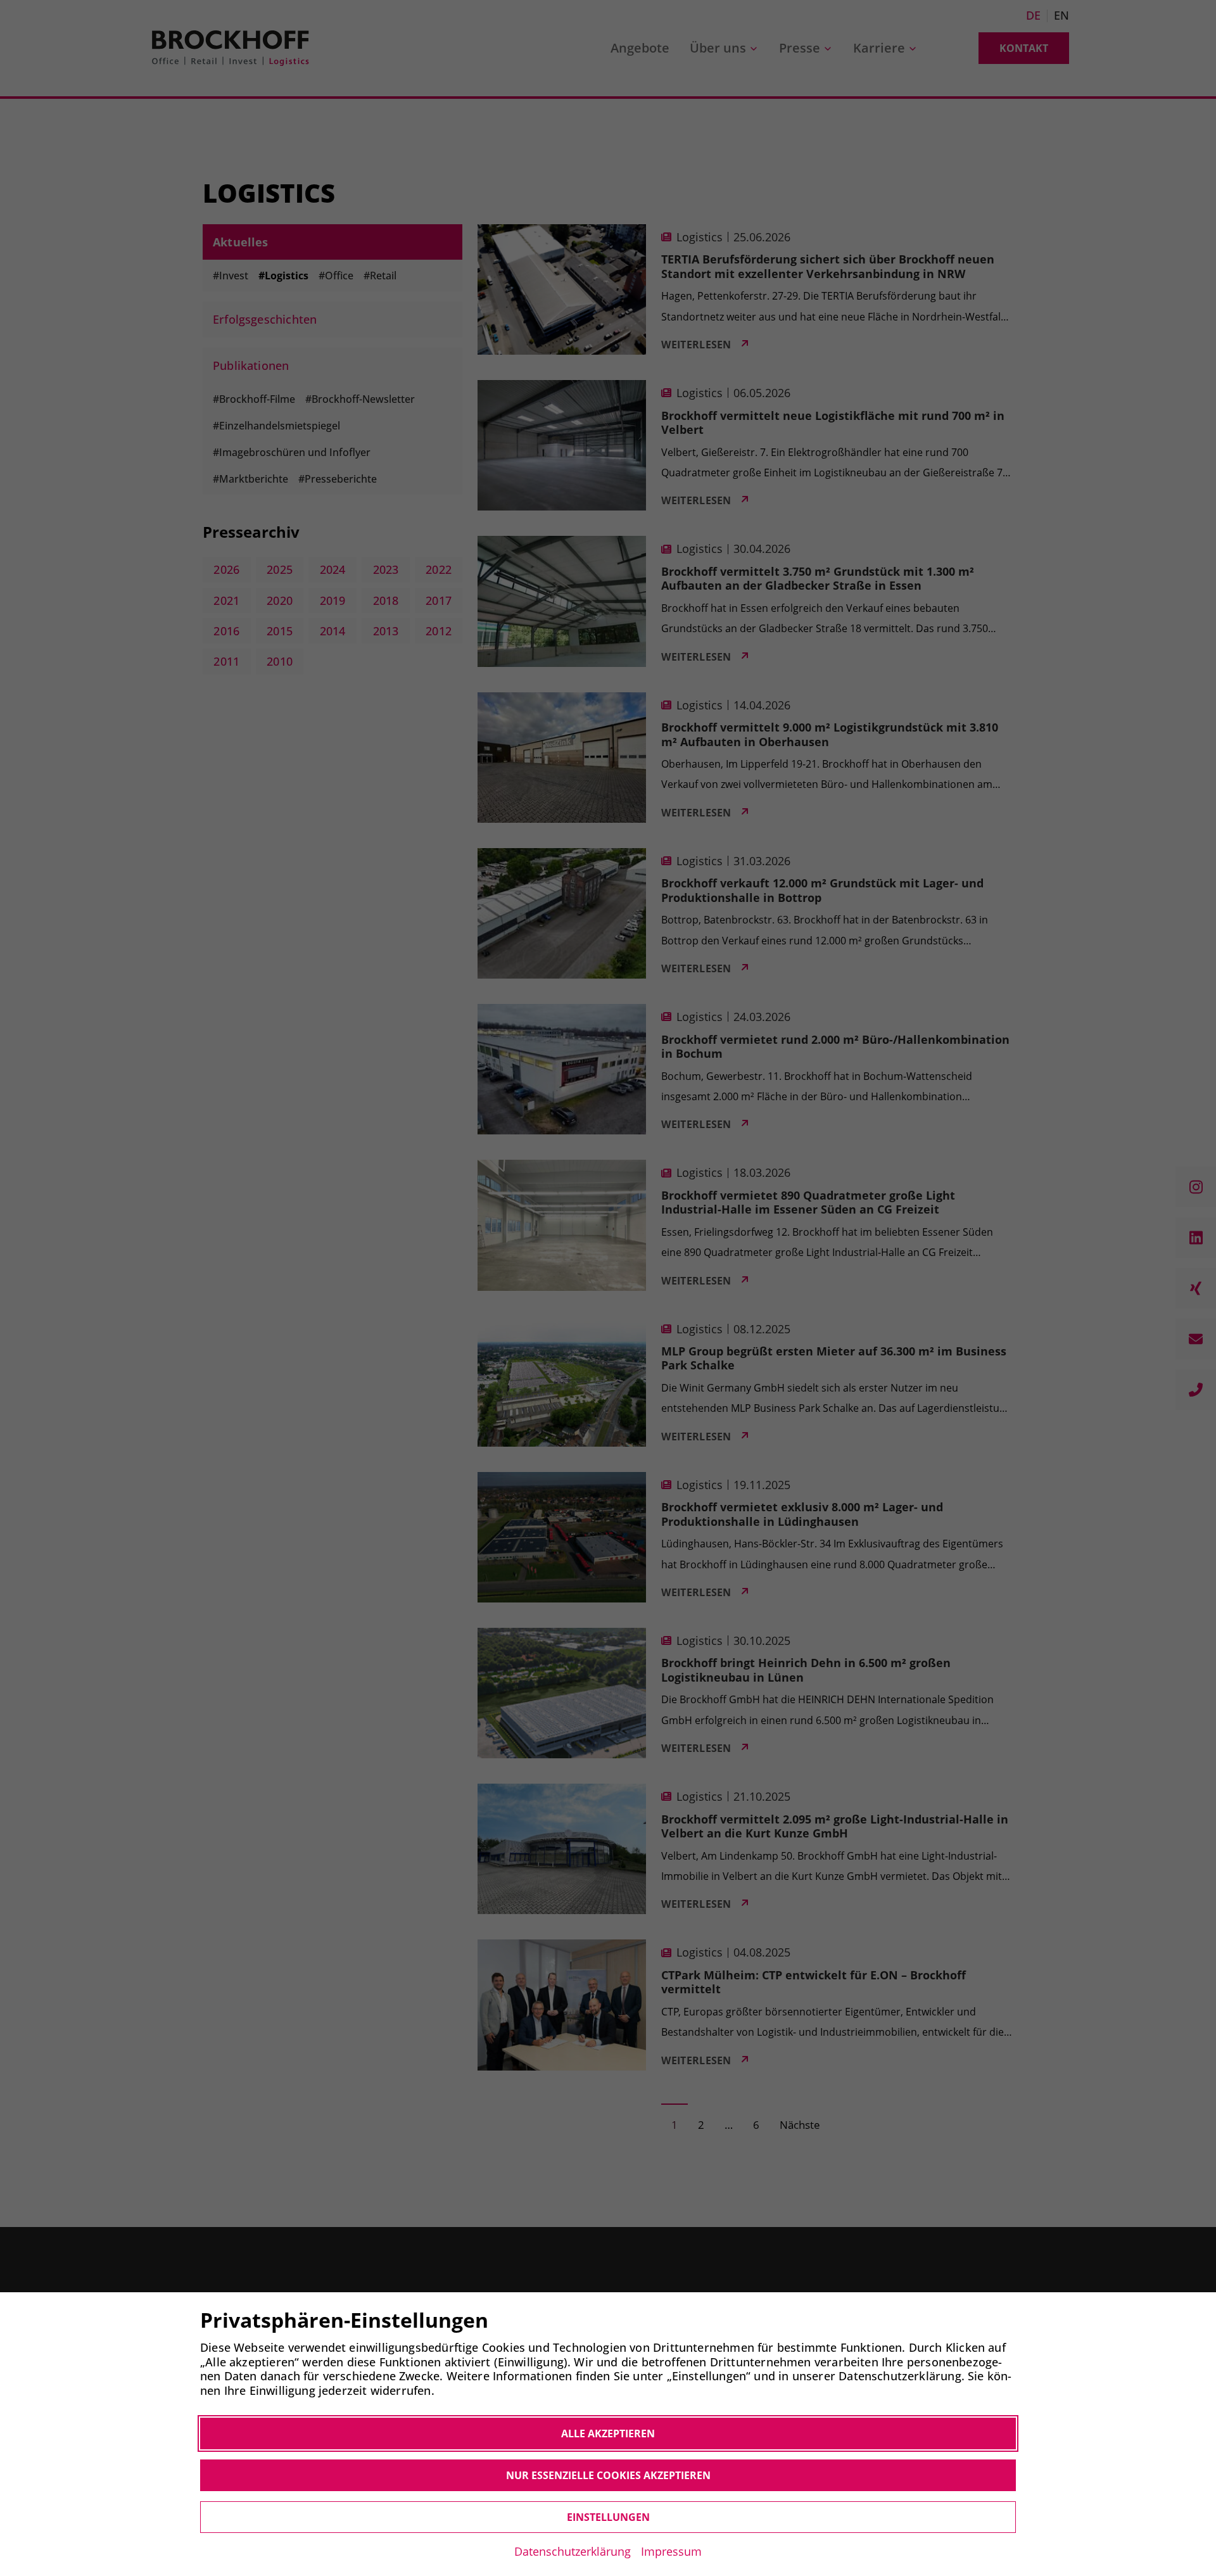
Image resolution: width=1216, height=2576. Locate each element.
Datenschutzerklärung (573, 2551)
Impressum (671, 2551)
